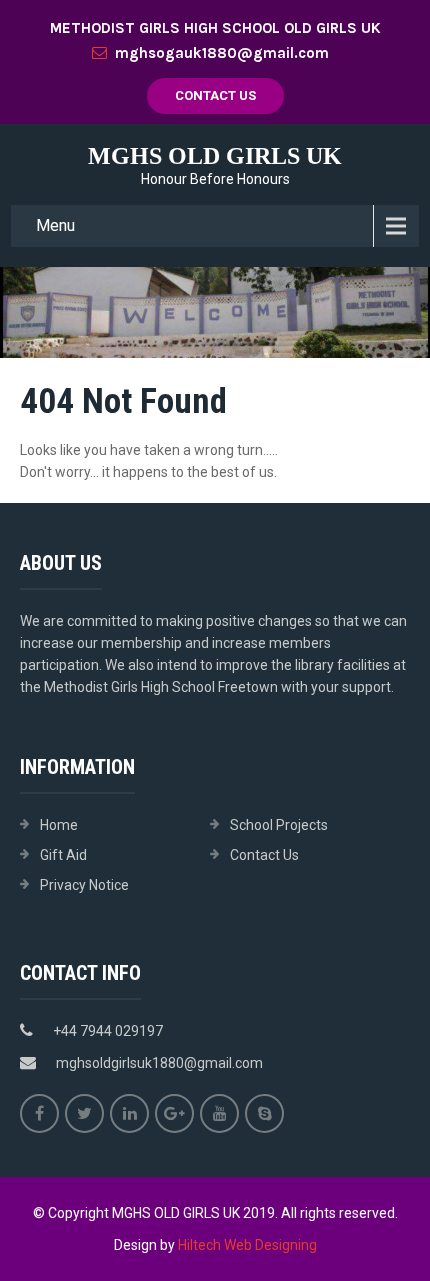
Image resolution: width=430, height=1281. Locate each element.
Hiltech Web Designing (247, 1245)
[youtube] (219, 1113)
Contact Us (215, 95)
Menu (55, 225)
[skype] (264, 1113)
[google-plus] (174, 1113)
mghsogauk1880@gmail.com (222, 53)
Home (59, 825)
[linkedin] (129, 1113)
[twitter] (84, 1113)
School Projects (279, 825)
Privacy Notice (84, 885)
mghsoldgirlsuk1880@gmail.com (159, 1063)
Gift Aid (63, 855)
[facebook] (39, 1113)
